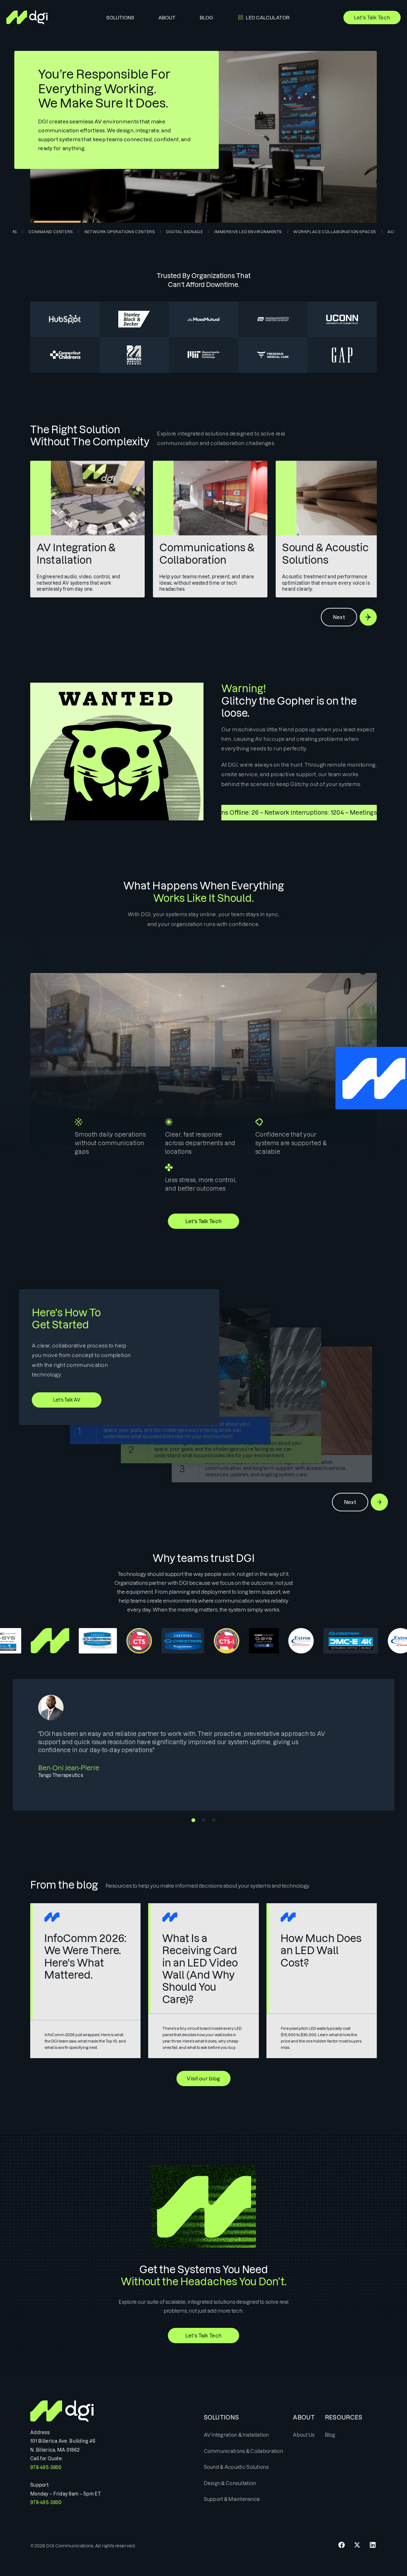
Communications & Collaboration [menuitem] (243, 2451)
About (304, 2417)
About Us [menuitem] (304, 2435)
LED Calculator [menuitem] (268, 18)
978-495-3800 (46, 2468)
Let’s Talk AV (67, 1400)
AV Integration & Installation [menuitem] (236, 2435)
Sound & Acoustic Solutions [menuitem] (236, 2467)
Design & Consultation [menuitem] (230, 2483)
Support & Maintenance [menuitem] (232, 2499)
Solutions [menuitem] (120, 18)
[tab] (203, 226)
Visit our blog (203, 2078)
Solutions (221, 2417)
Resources (344, 2417)
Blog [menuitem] (206, 18)
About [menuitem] (167, 18)
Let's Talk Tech (372, 17)
